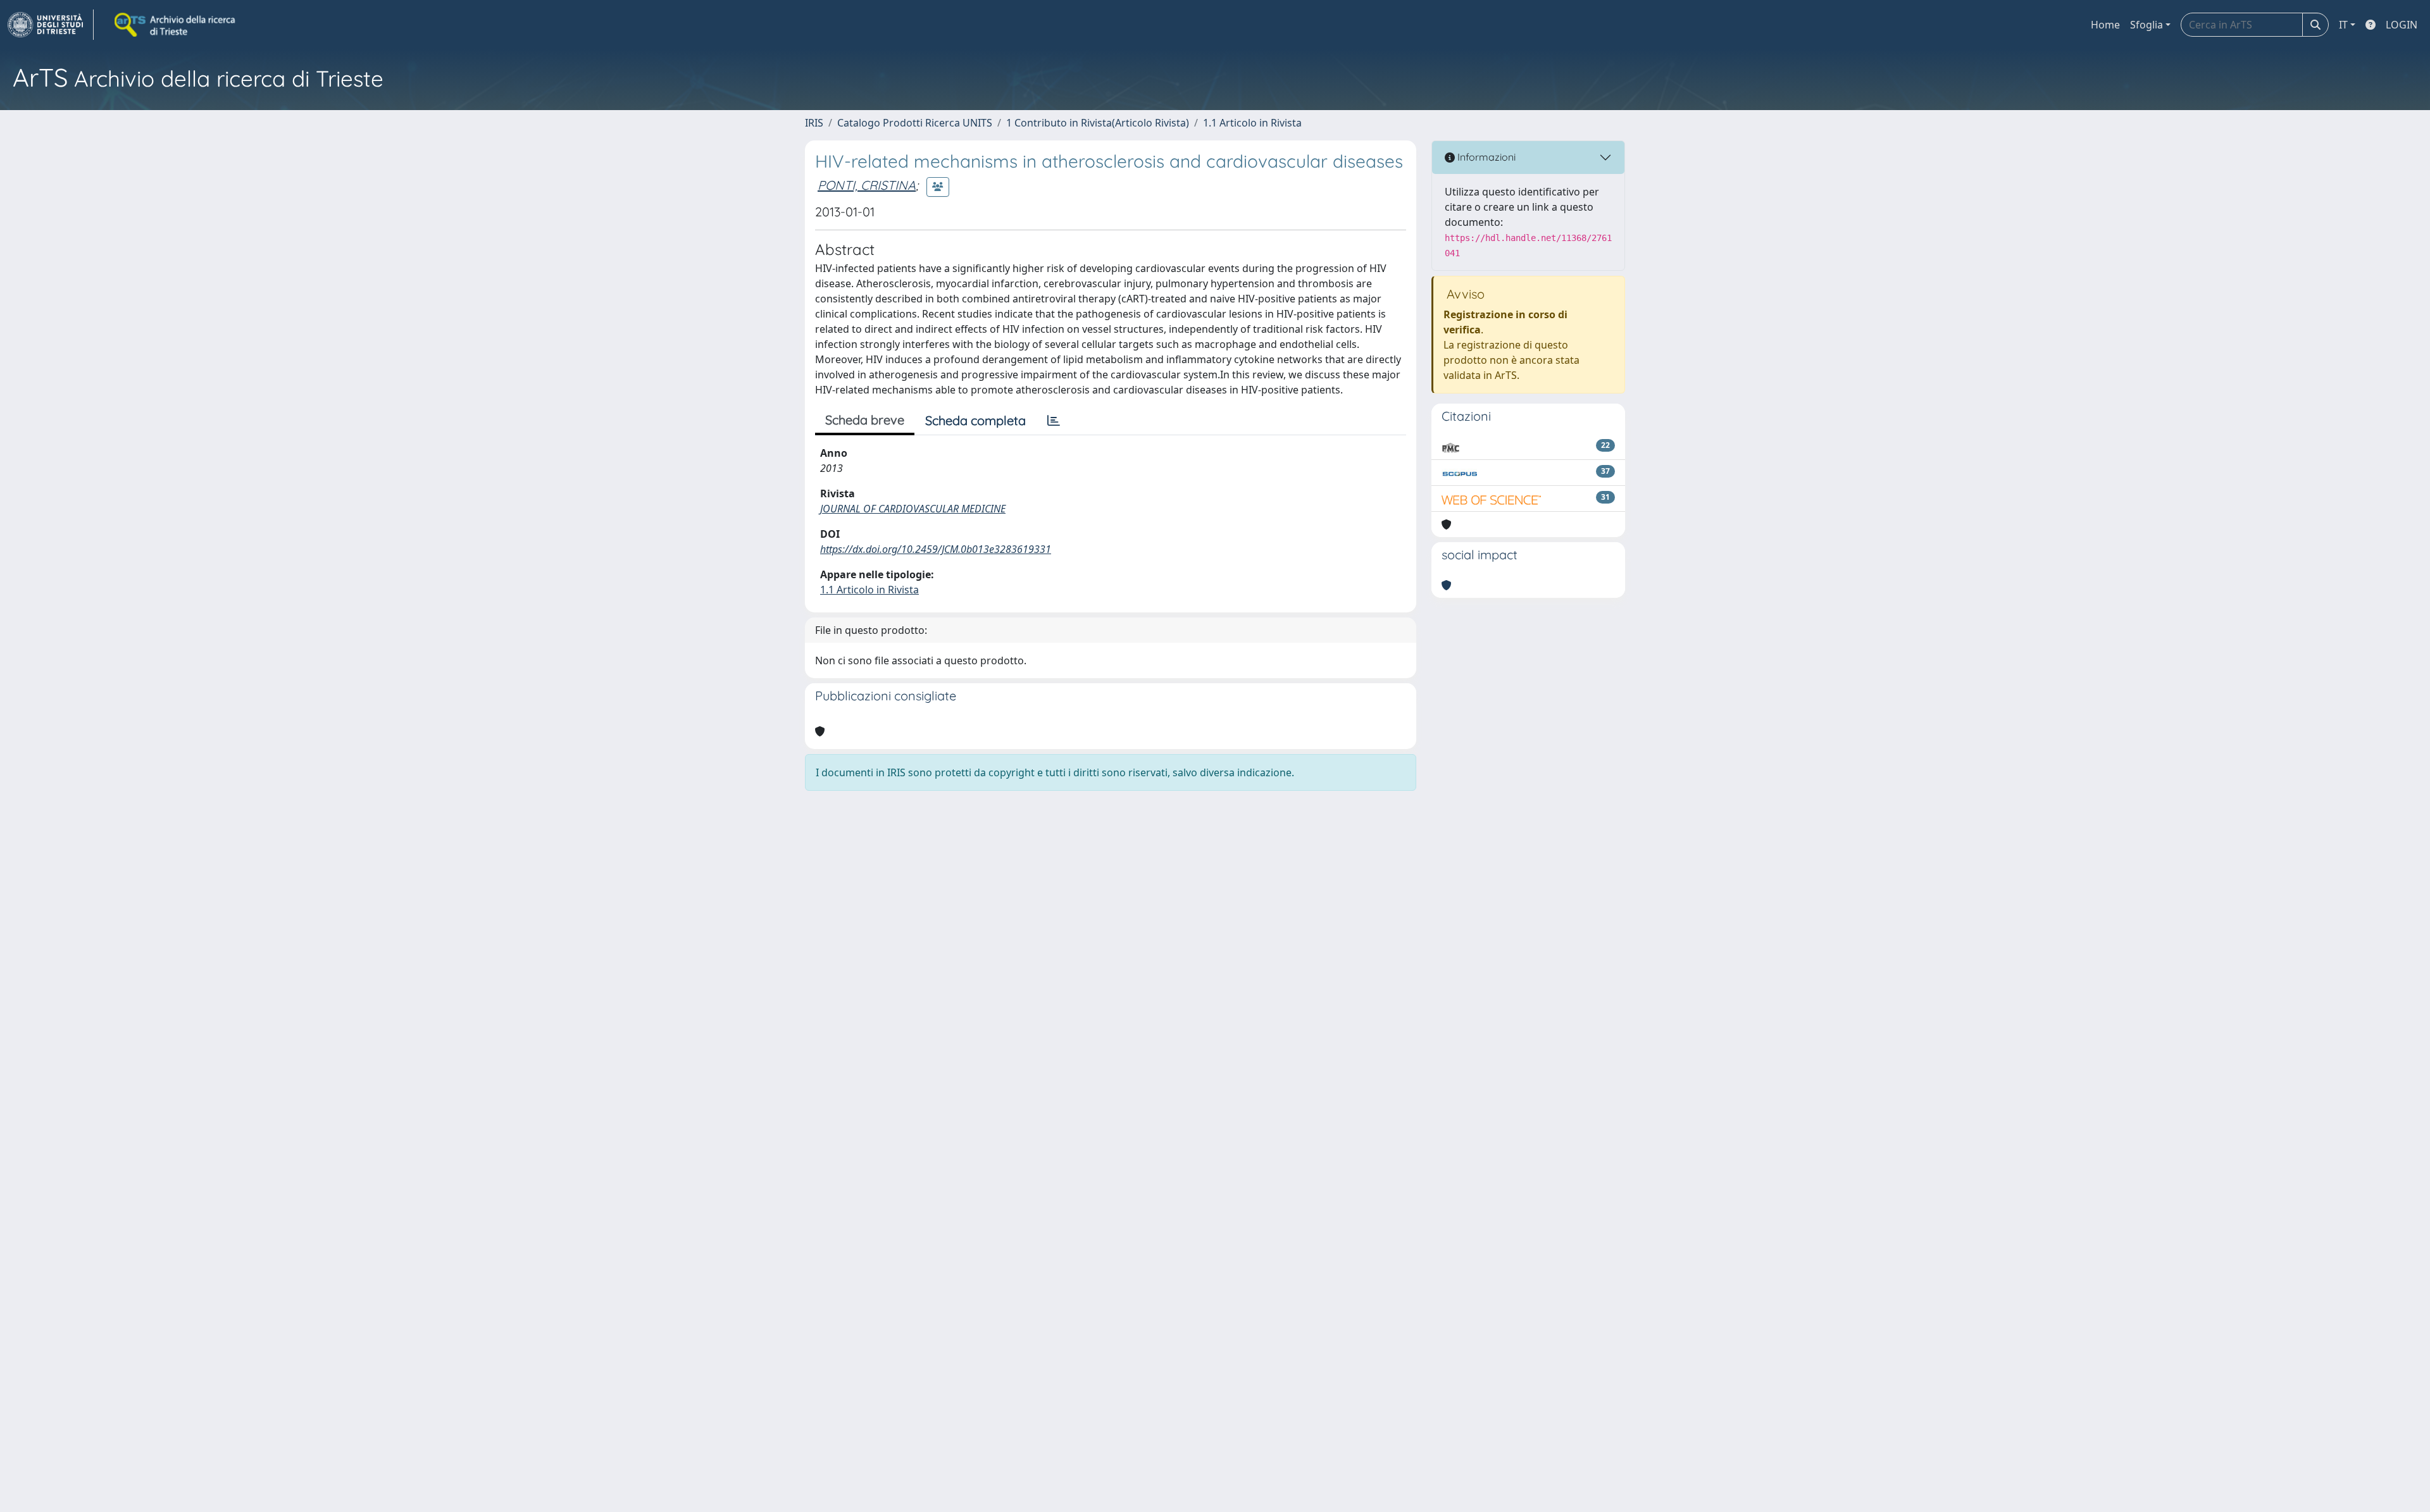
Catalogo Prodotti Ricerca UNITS (915, 123)
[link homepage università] (176, 25)
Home (2105, 25)
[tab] (1054, 421)
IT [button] (2343, 25)
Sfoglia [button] (2146, 25)
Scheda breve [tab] (865, 420)
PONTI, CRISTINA (867, 185)
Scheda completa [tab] (975, 420)
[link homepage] (51, 25)
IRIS (814, 123)
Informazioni (1485, 157)
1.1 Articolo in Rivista (1252, 123)
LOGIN (2402, 25)
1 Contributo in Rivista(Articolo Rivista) (1098, 123)
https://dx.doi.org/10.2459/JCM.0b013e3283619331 (936, 549)
